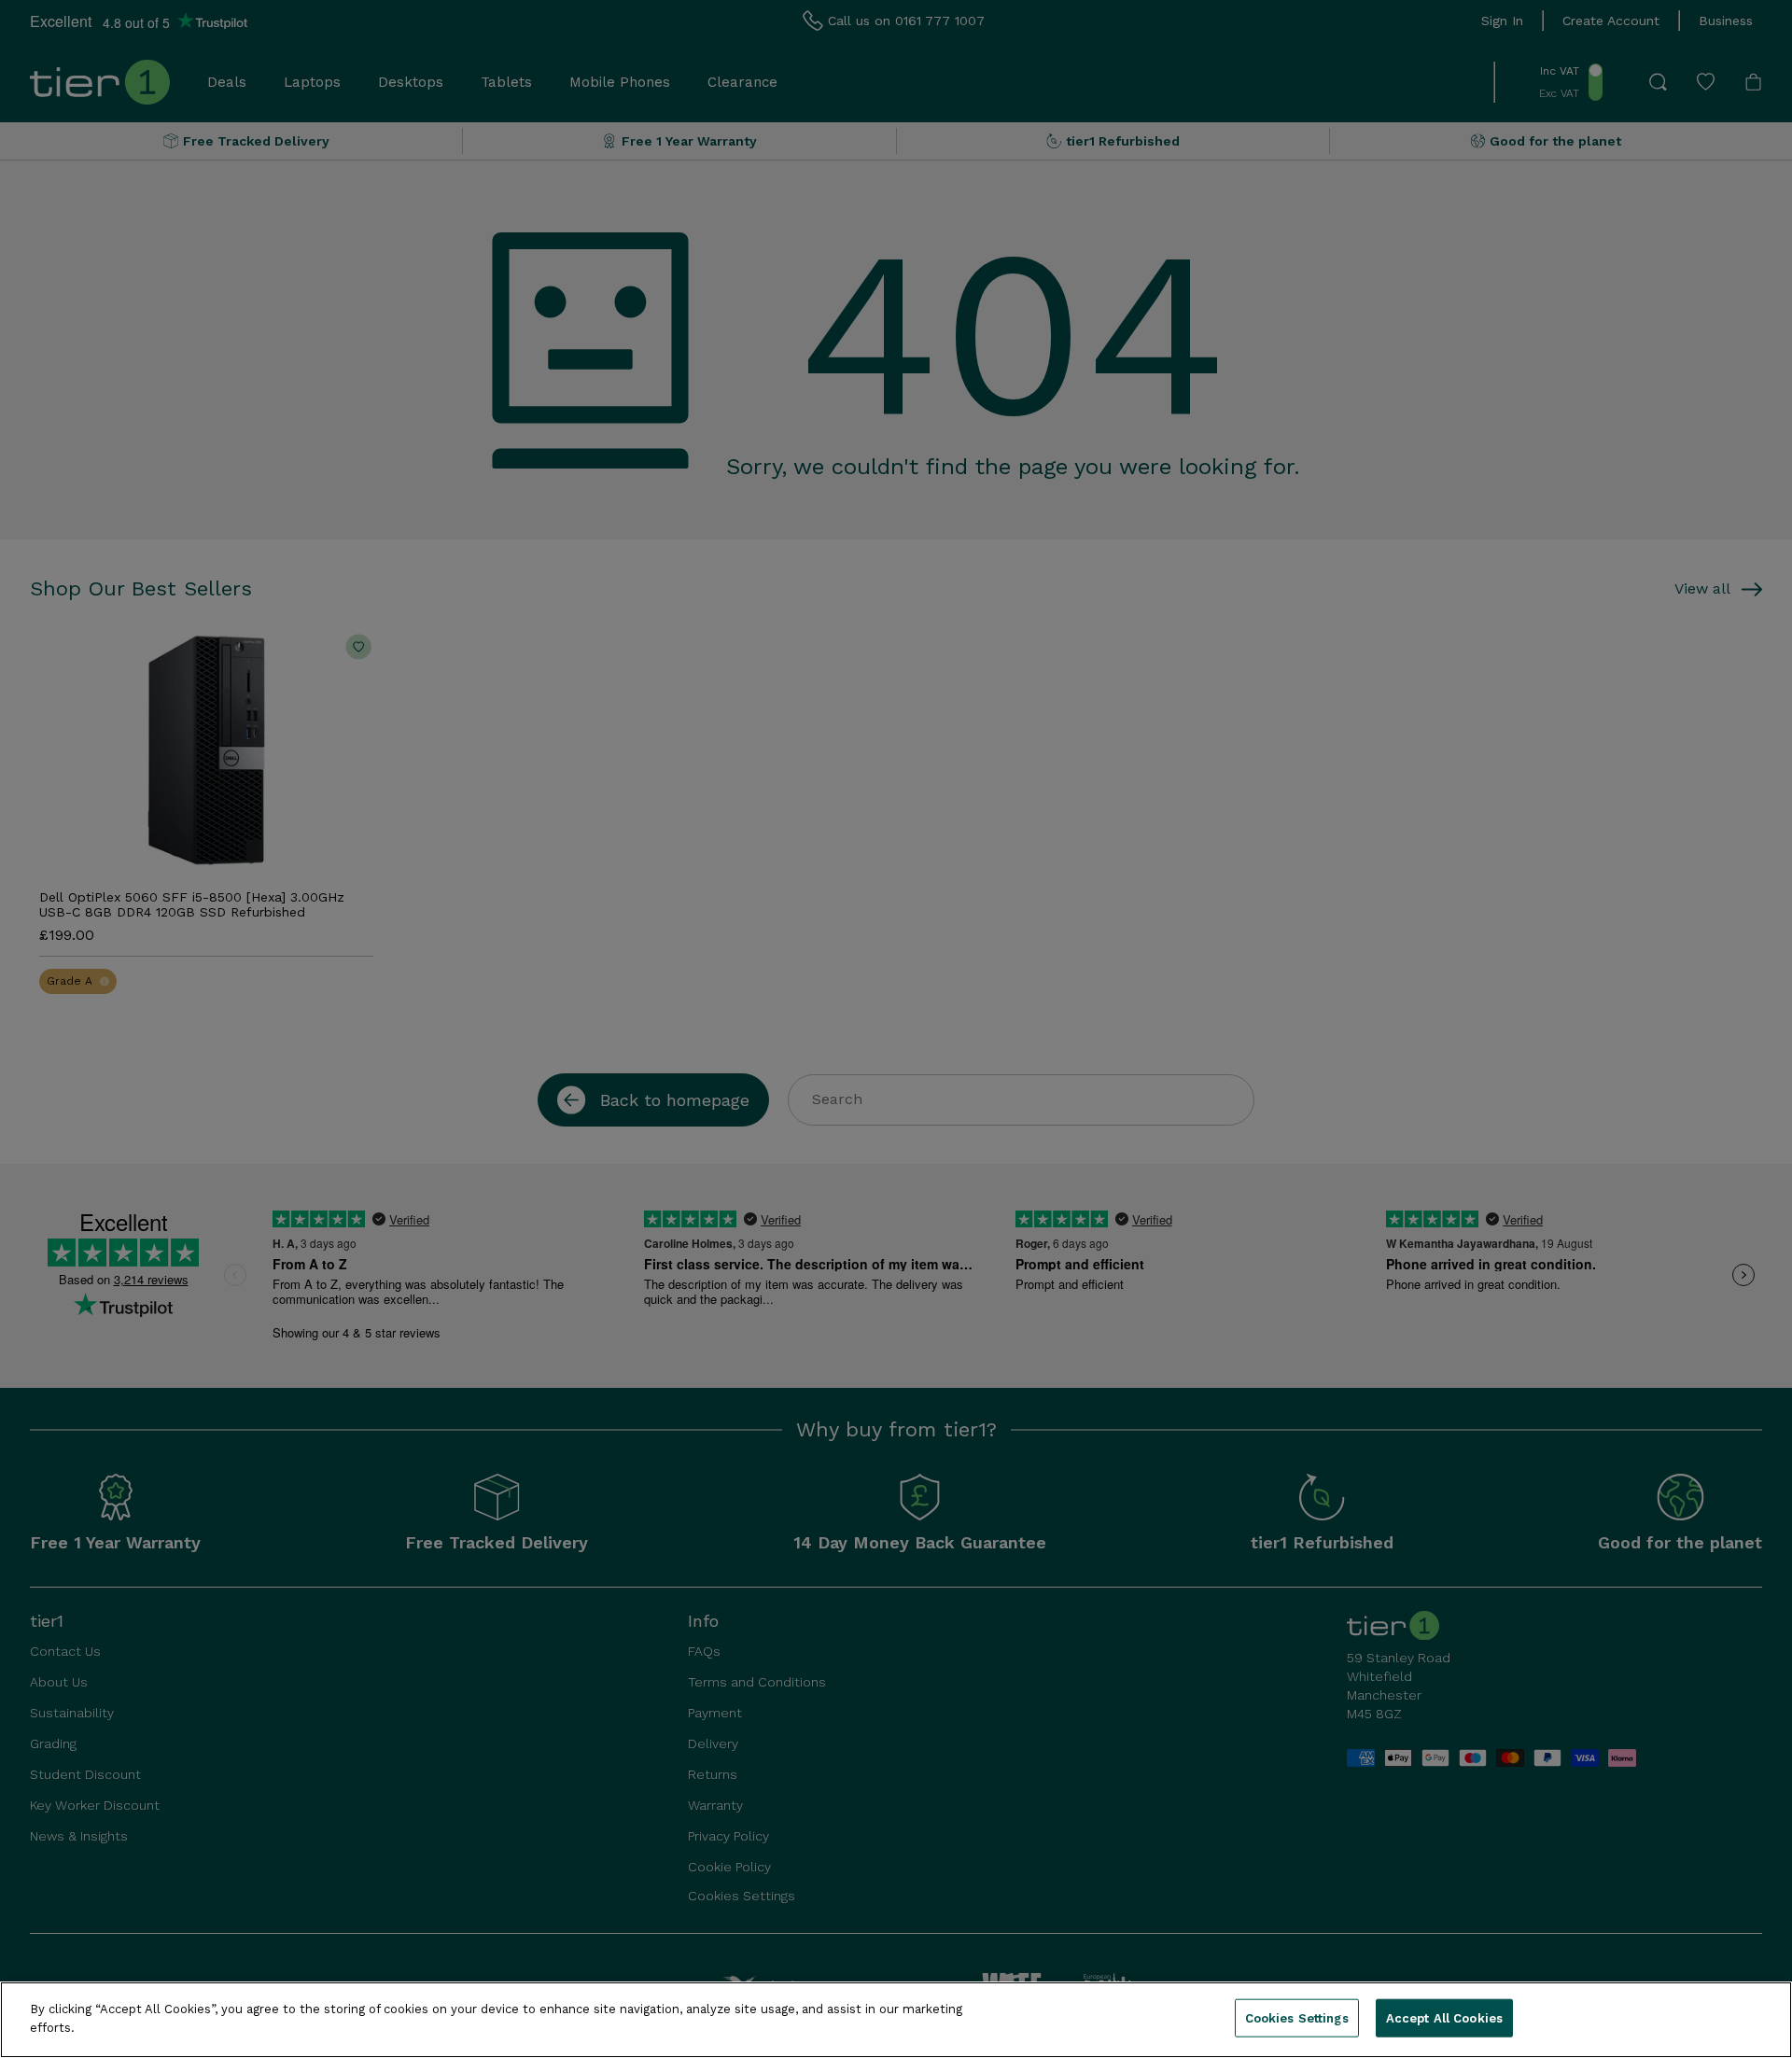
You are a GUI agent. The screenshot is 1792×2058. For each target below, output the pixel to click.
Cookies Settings (1297, 2018)
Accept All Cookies (1444, 2018)
